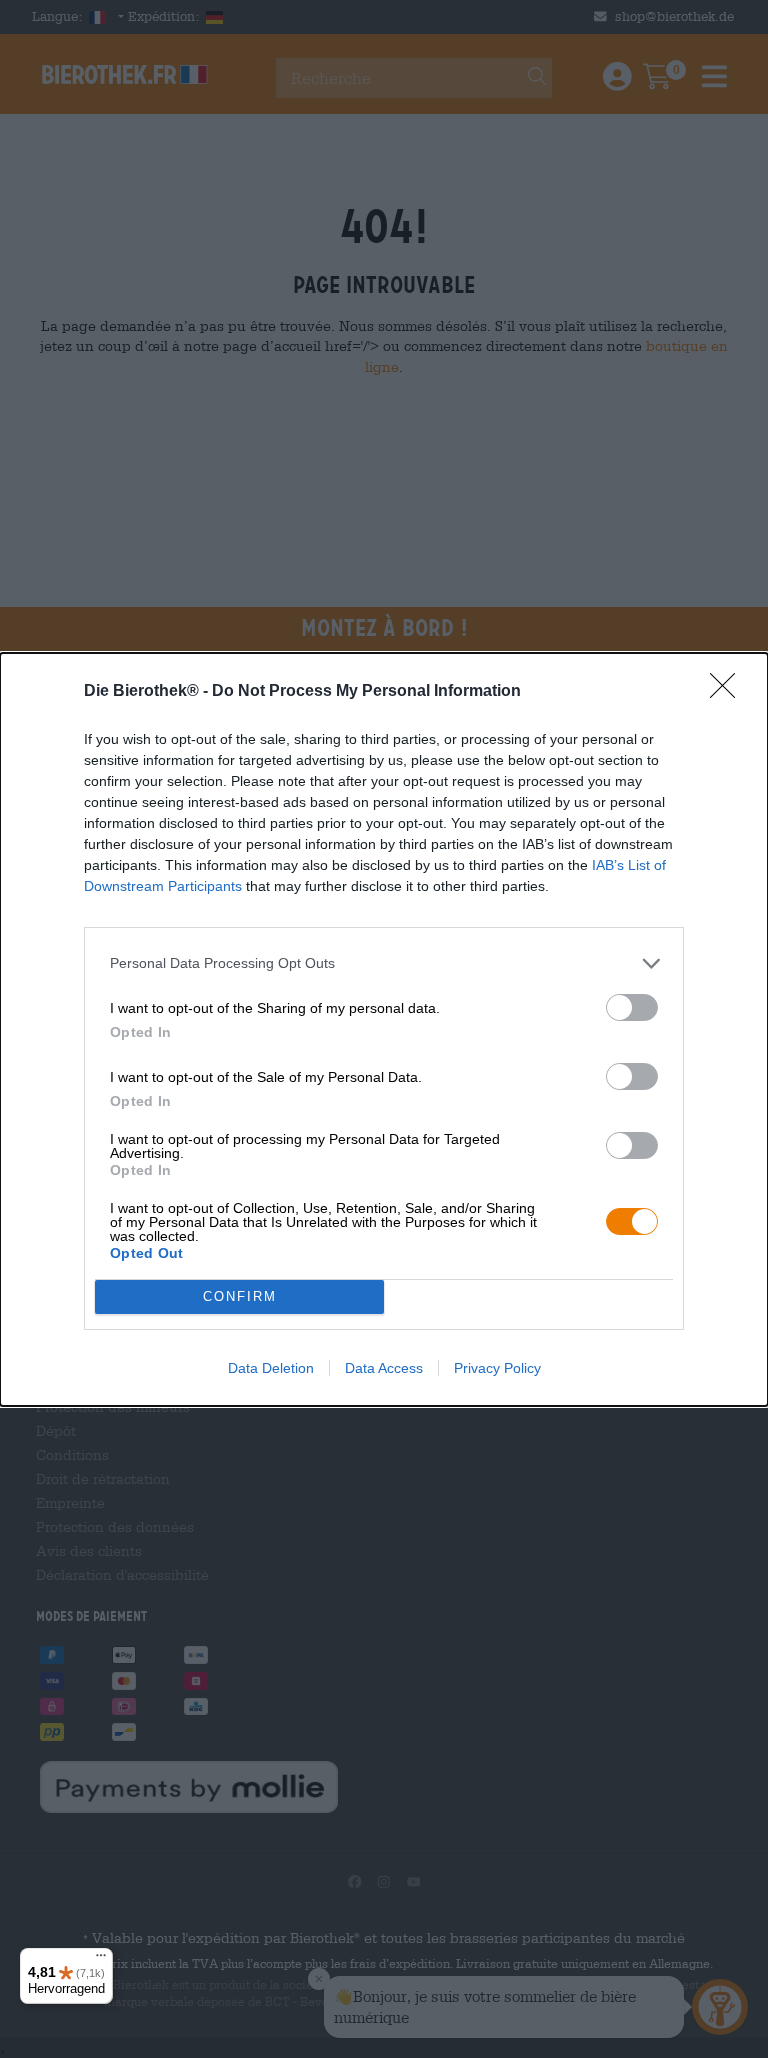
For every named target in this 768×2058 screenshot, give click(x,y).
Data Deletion (271, 1368)
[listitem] (384, 963)
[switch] (632, 1007)
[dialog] (384, 1029)
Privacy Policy (497, 1368)
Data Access (384, 1368)
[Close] (729, 692)
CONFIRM (240, 1296)
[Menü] (101, 1960)
